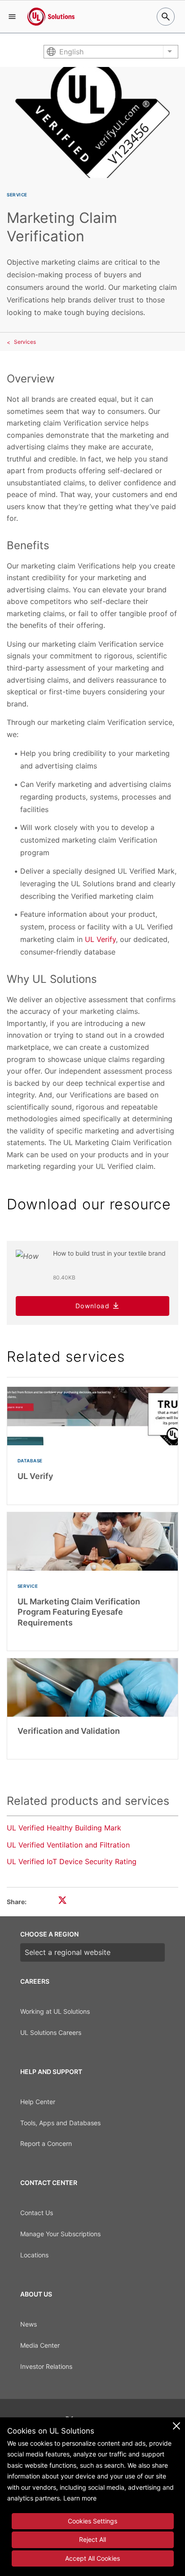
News (29, 2324)
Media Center (40, 2345)
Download (92, 1306)
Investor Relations (46, 2366)
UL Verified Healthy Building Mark (64, 1828)
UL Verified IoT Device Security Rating (72, 1861)
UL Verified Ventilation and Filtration (68, 1845)
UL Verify (100, 939)
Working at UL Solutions (55, 2011)
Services (25, 342)
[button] (12, 17)
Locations (34, 2255)
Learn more (80, 2498)
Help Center (38, 2102)
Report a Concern (46, 2143)
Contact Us (37, 2213)
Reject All (92, 2539)
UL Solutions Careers (51, 2032)
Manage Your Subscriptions (60, 2234)
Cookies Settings (92, 2521)
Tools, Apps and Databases (60, 2123)
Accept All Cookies (92, 2558)
